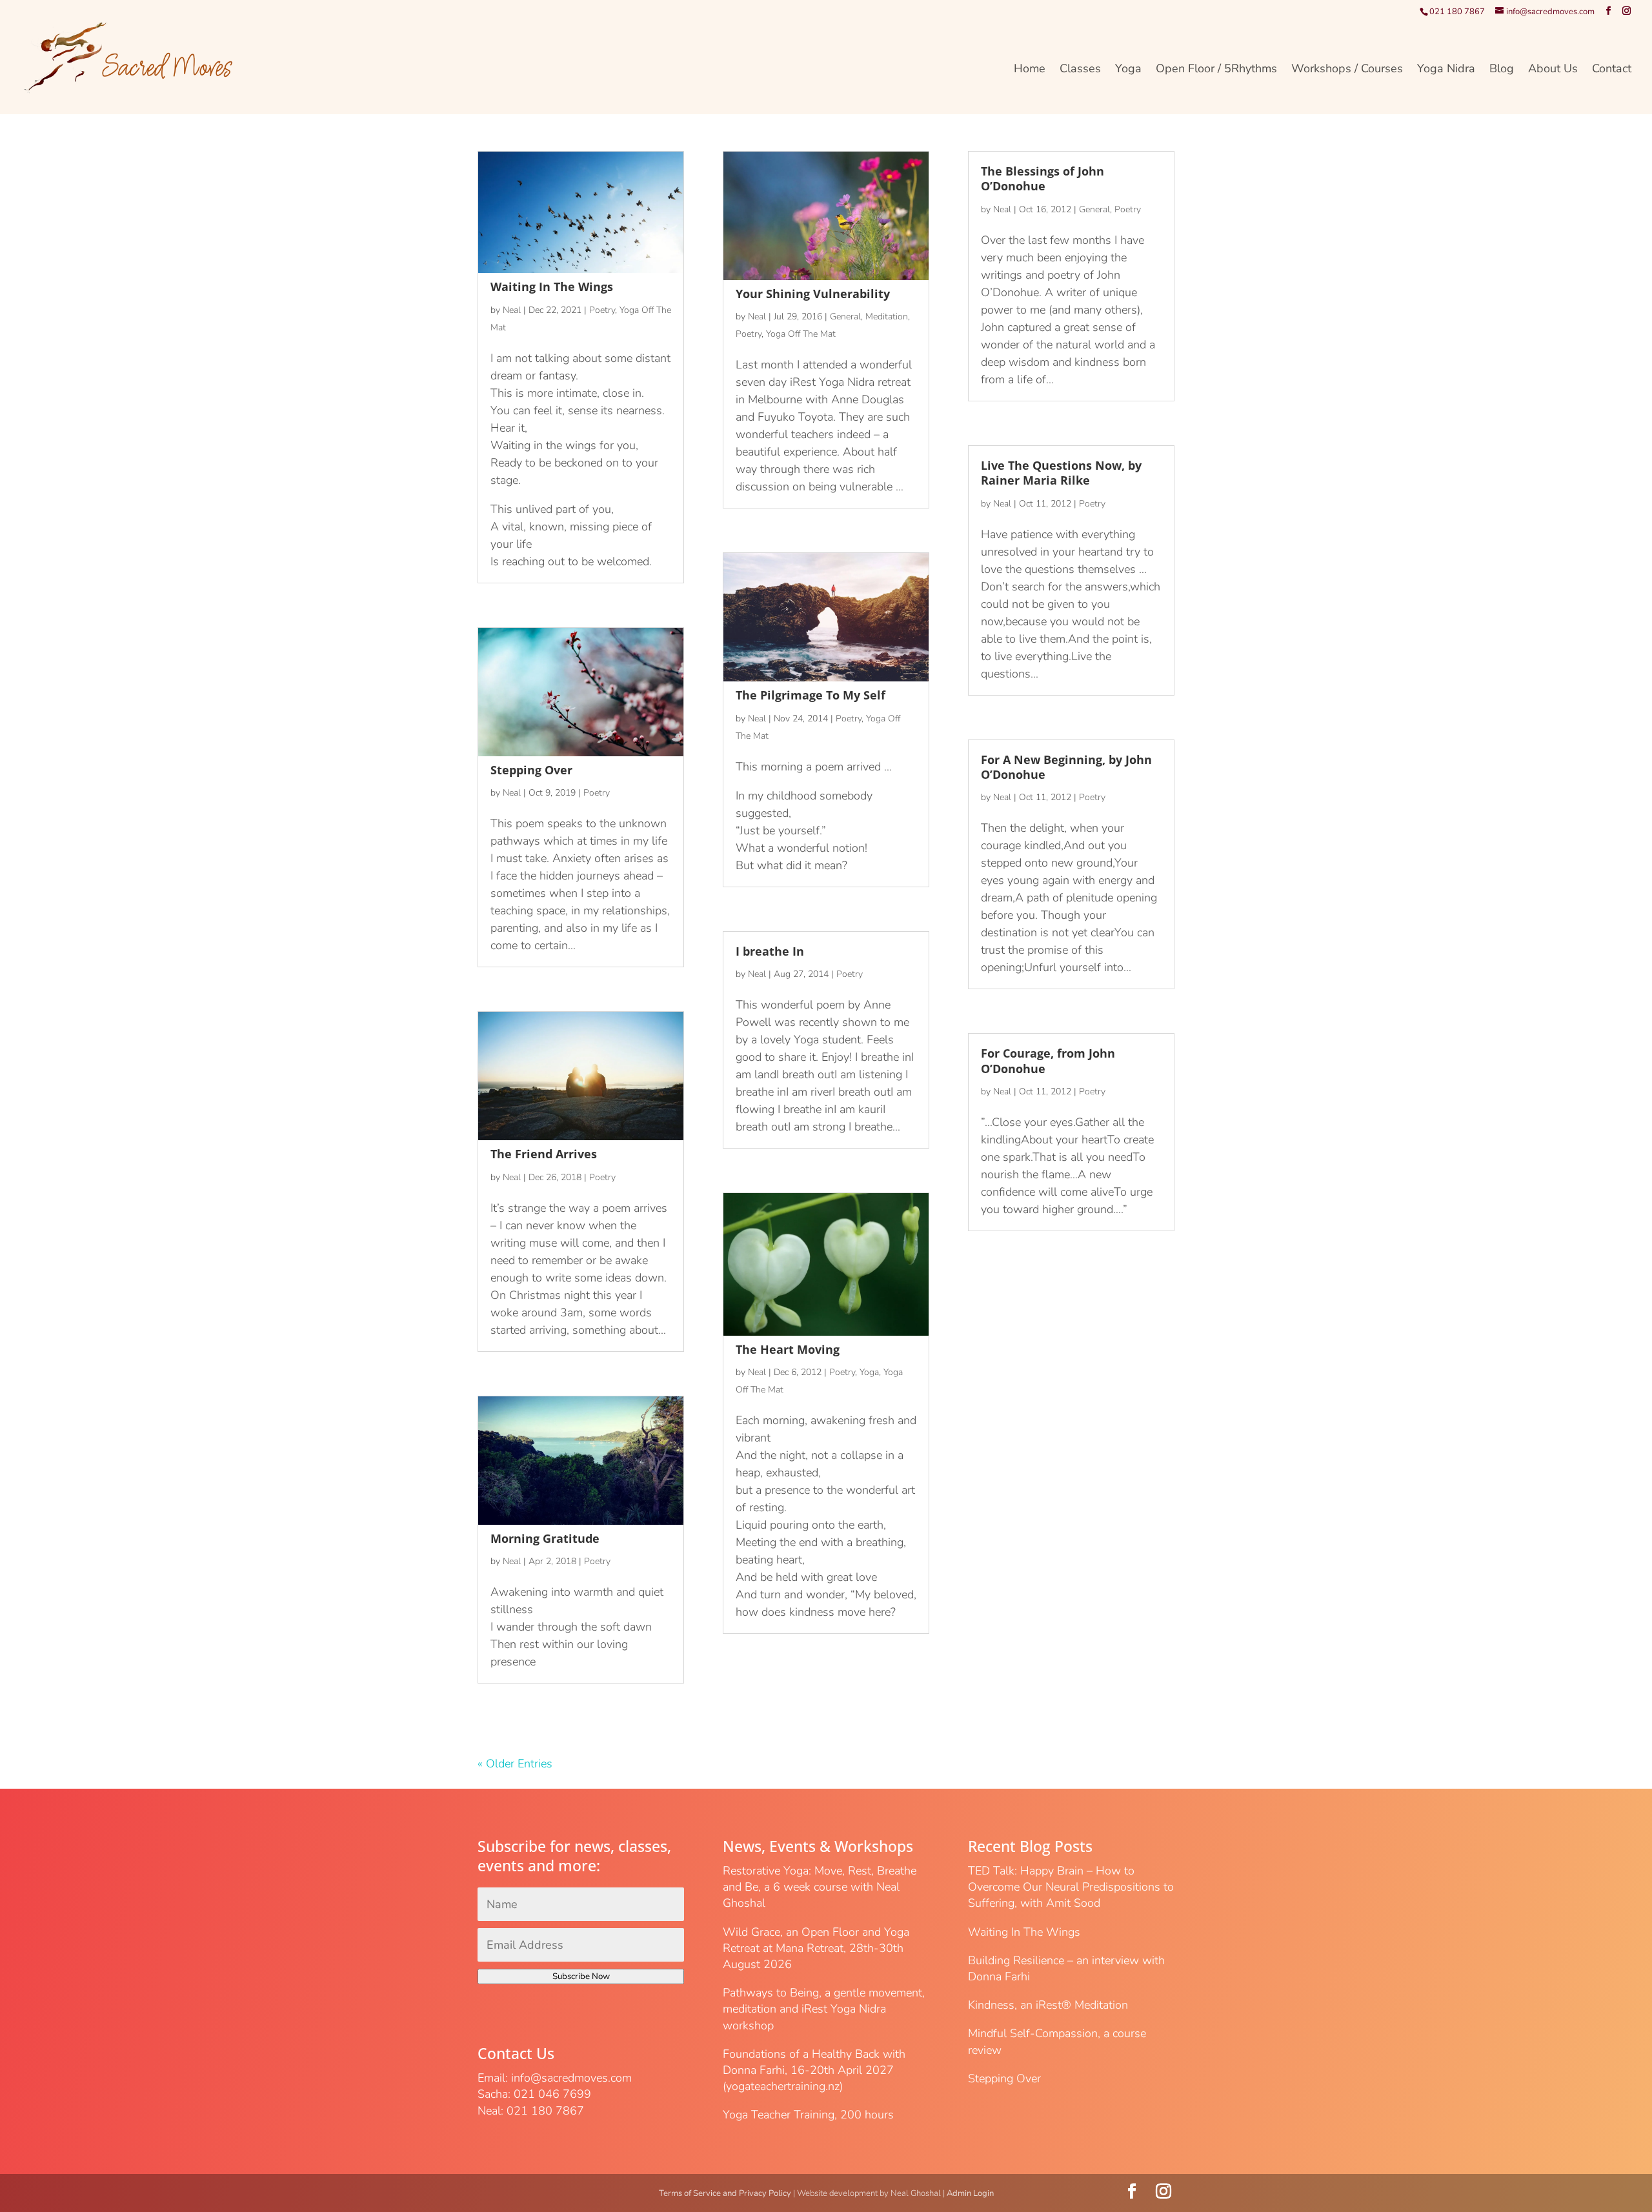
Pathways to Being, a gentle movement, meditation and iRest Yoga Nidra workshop (824, 2009)
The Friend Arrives (544, 1154)
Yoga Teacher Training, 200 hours (808, 2115)
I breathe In (770, 951)
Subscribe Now (581, 1976)
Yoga (1128, 70)
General (845, 317)
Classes (1080, 70)
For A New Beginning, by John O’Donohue (1066, 767)
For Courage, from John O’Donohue (1048, 1061)
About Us (1553, 70)
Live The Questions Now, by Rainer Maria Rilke (1061, 473)
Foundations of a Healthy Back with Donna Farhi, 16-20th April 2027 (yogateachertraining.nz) (814, 2070)
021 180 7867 (1457, 12)
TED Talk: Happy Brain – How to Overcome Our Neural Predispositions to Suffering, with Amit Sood (1071, 1887)
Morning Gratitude (545, 1538)
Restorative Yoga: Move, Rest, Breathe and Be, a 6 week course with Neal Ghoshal (820, 1887)
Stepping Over (531, 770)
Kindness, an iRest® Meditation (1048, 2005)
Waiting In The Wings (552, 287)
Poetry (602, 310)
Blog (1502, 70)
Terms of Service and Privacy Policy (725, 2193)
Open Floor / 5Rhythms (1216, 70)
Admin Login (970, 2193)
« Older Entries (515, 1764)
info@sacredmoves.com (571, 2078)
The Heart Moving (788, 1349)
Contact (1612, 70)
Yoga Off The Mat (801, 334)
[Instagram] (1627, 11)
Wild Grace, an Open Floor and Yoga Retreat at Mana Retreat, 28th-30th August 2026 (816, 1948)
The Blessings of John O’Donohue (1043, 178)
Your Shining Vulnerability (813, 294)
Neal (512, 310)
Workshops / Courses (1347, 70)
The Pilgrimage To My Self (811, 695)
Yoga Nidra (1446, 70)
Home (1030, 70)
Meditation (887, 317)
